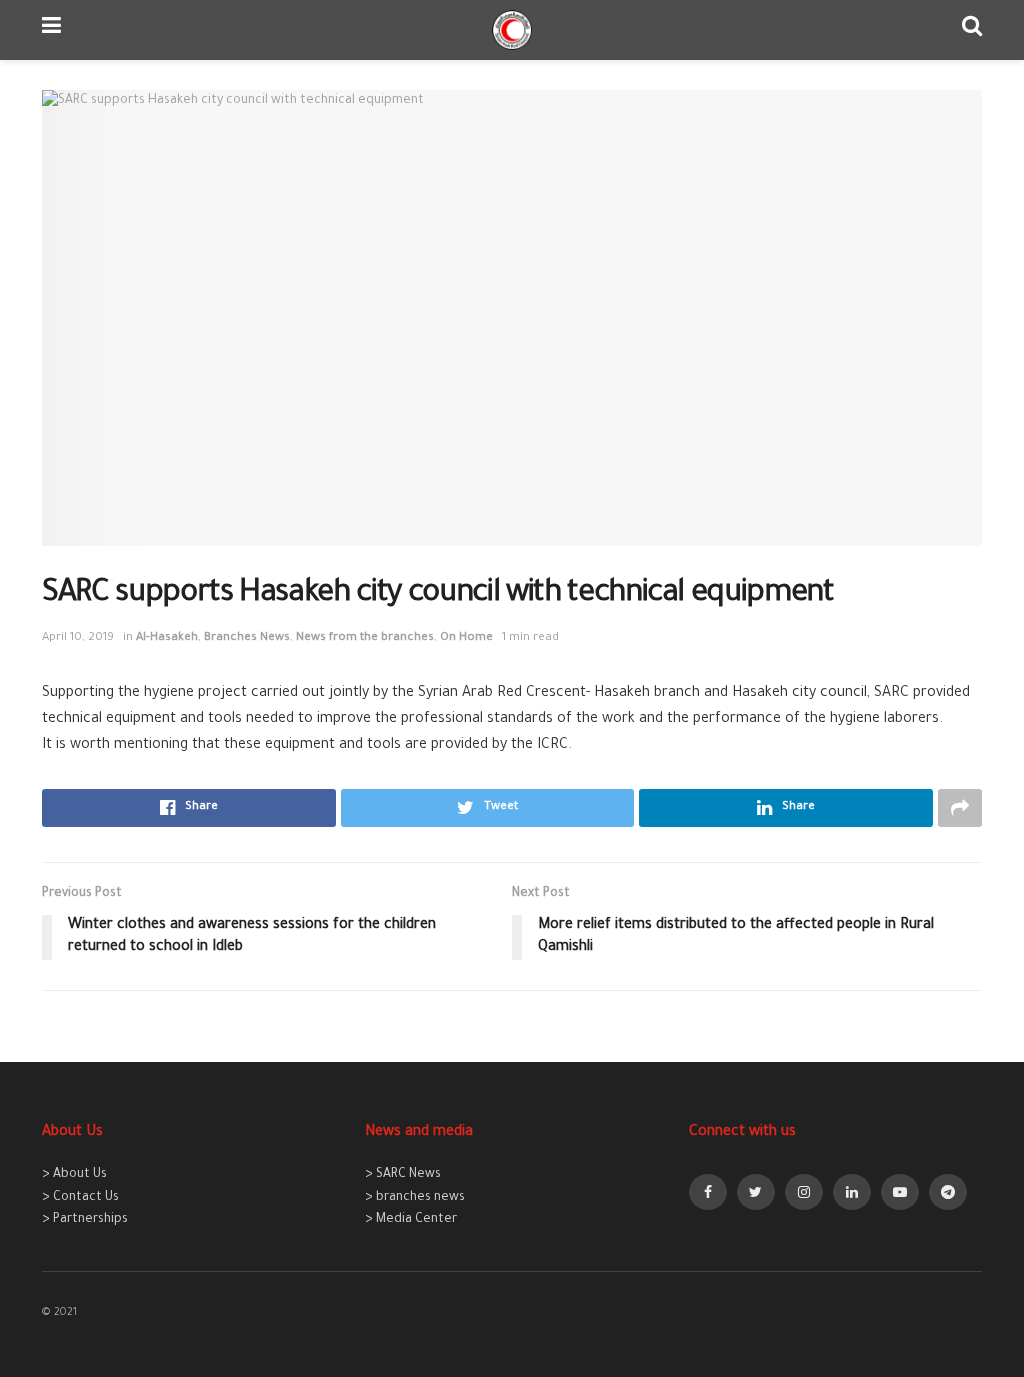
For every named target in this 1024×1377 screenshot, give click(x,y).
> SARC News (403, 1175)
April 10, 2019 (78, 638)
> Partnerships (85, 1220)
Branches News (247, 638)
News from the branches (365, 638)
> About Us (74, 1175)
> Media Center (411, 1220)
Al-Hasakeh (167, 638)
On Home (466, 638)
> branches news (415, 1198)
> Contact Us (80, 1198)
